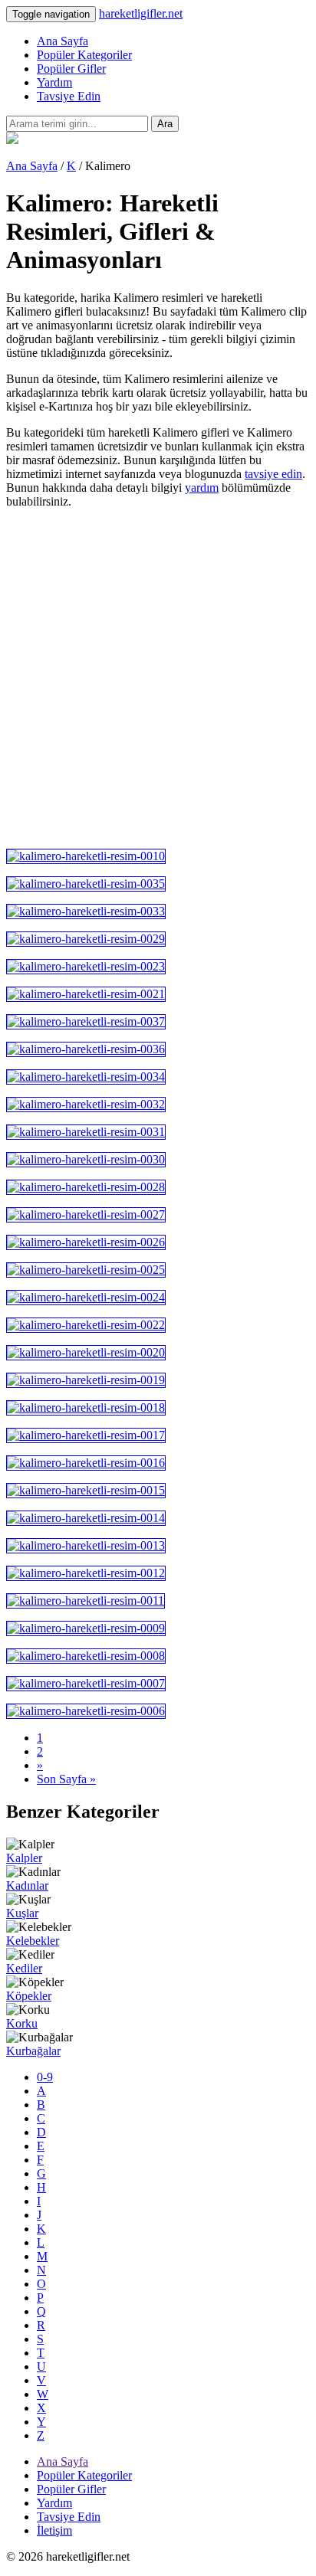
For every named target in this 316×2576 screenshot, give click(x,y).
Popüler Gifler (71, 69)
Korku (22, 2023)
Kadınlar (27, 1885)
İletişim (54, 2530)
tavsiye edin (273, 474)
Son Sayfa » (66, 1779)
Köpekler (29, 1996)
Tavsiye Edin (69, 96)
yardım (202, 488)
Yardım (54, 82)
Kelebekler (33, 1941)
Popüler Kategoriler (84, 55)
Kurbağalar (33, 2051)
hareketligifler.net (141, 13)
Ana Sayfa (63, 41)
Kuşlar (22, 1913)
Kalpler (24, 1858)
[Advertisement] (158, 679)
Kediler (24, 1968)
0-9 (45, 2077)
